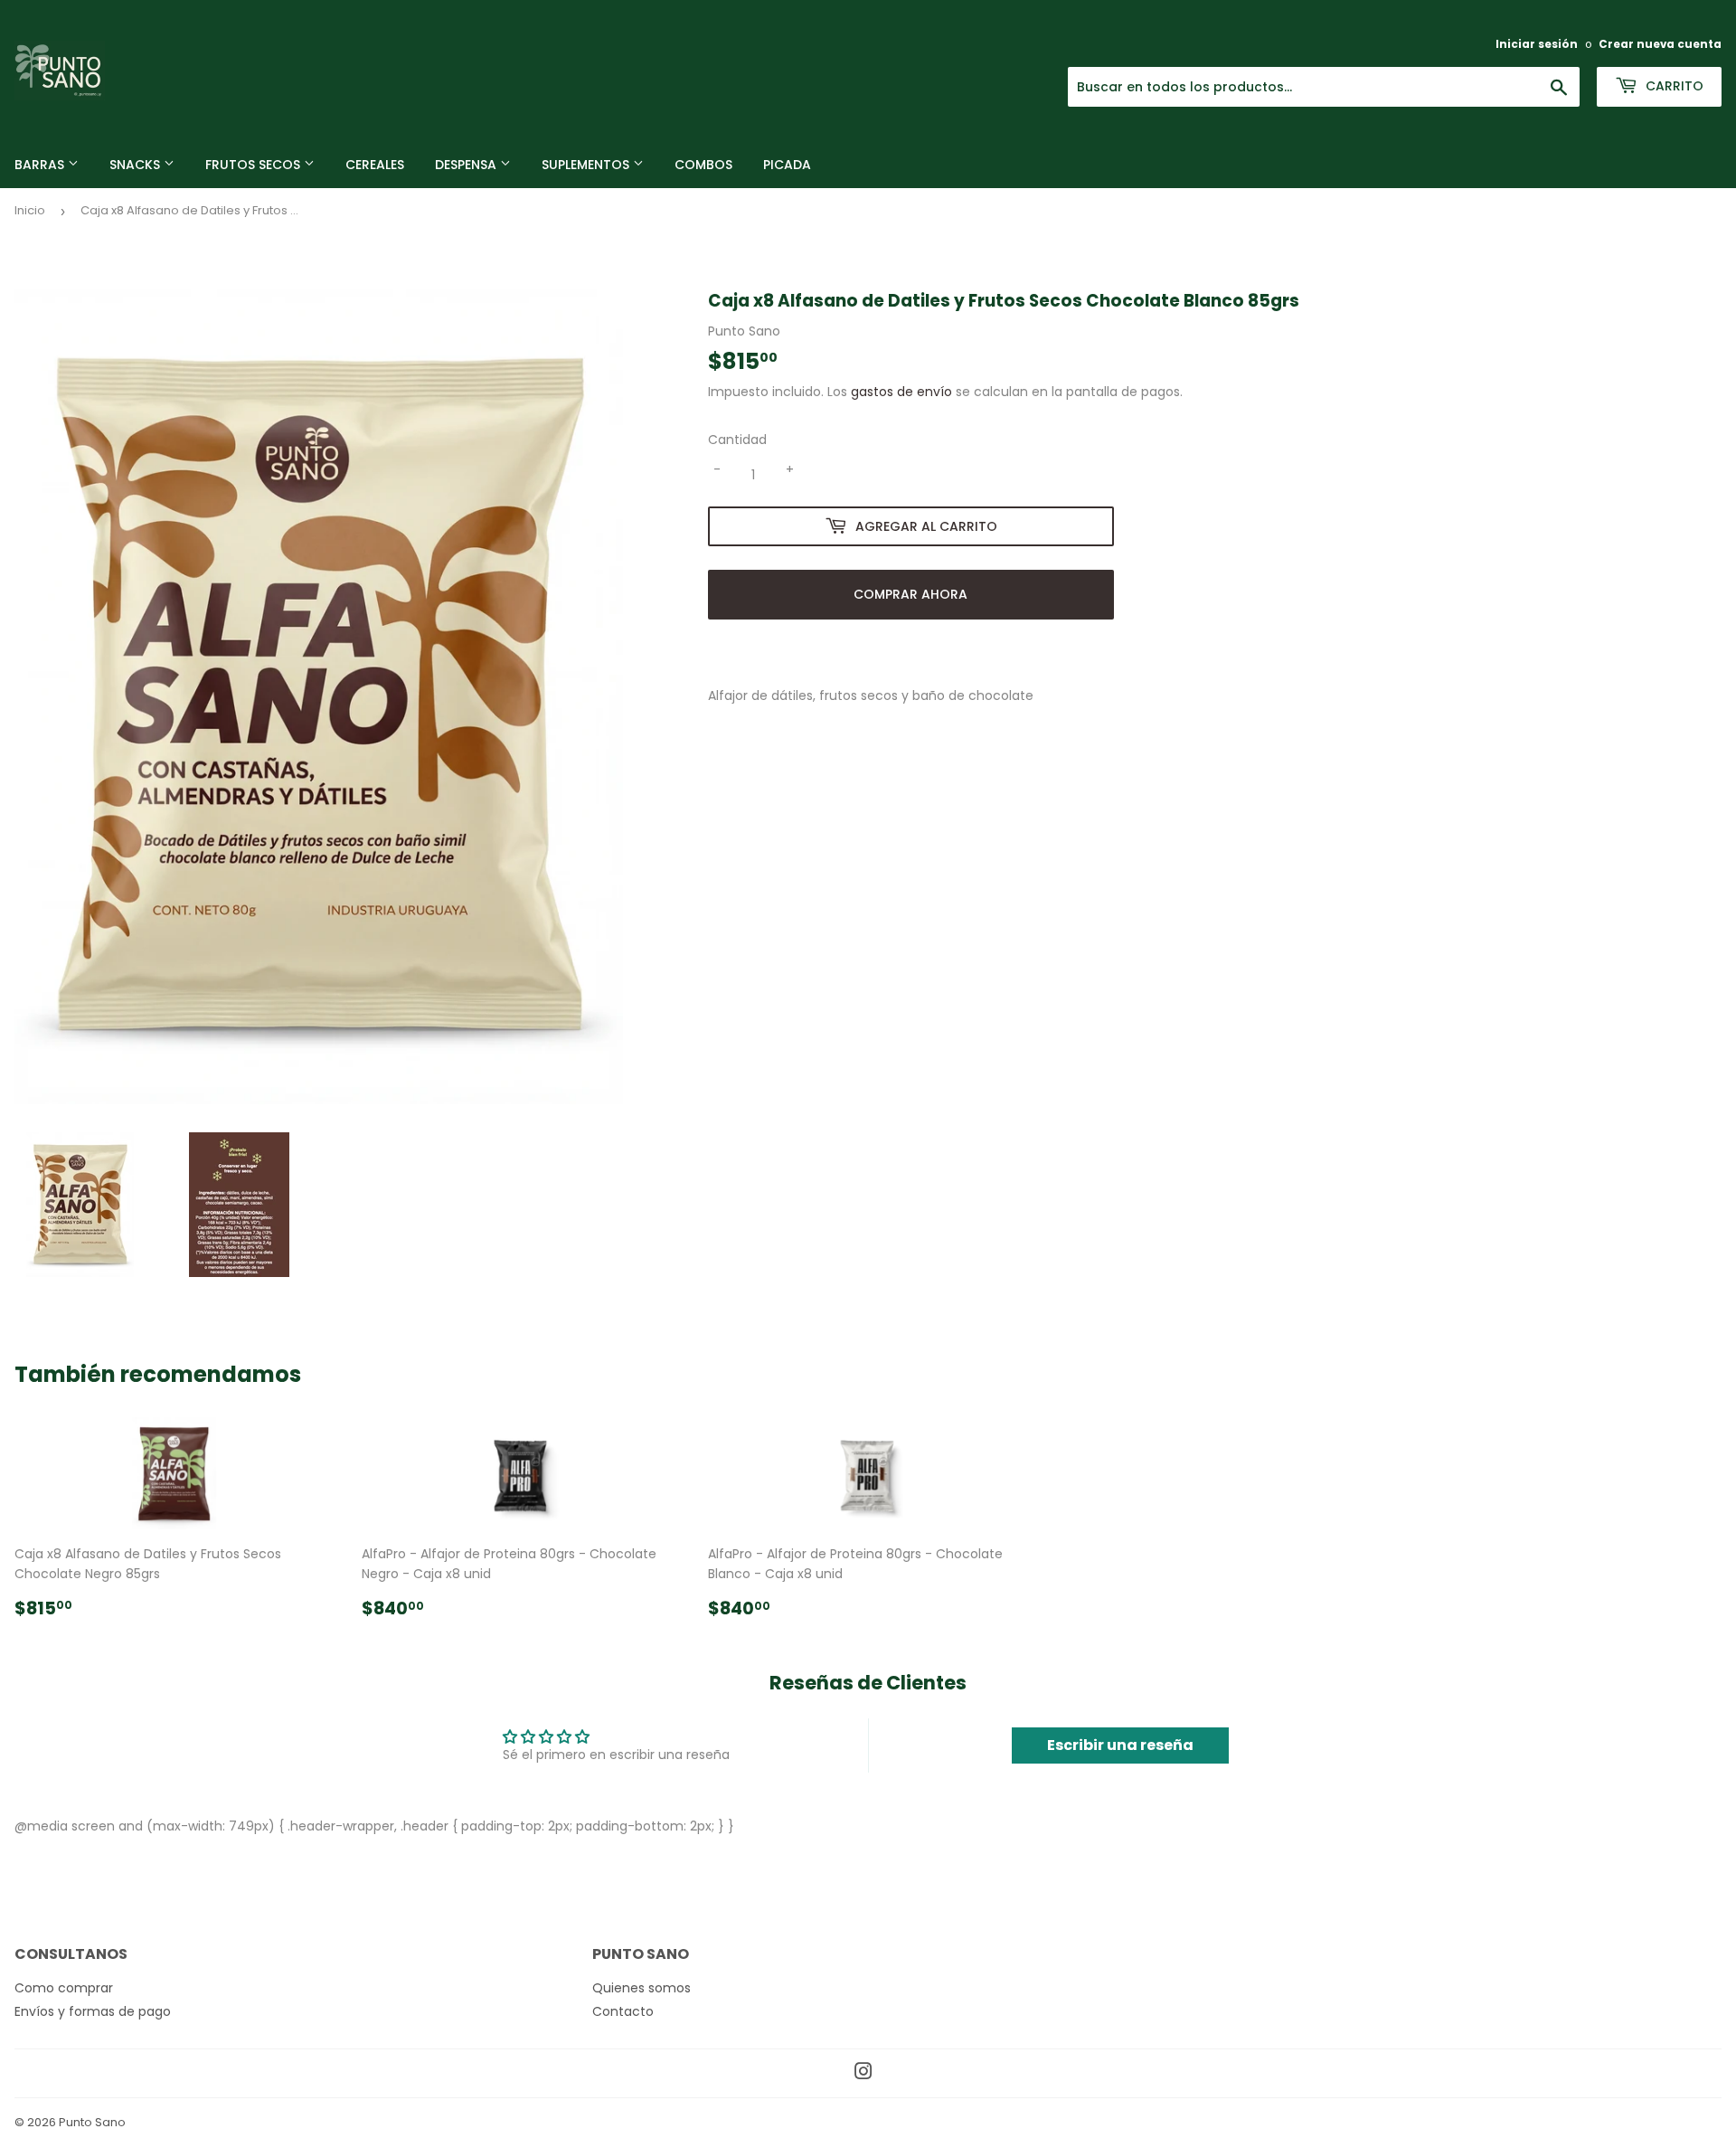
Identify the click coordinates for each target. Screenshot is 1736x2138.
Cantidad (737, 440)
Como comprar (64, 1988)
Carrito (1673, 86)
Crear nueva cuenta (1660, 44)
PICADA (787, 165)
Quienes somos (642, 1988)
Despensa (467, 165)
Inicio (30, 210)
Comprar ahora (910, 594)
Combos (703, 165)
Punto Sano (92, 2122)
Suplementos (587, 165)
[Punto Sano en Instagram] (863, 2074)
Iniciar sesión (1537, 44)
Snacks (137, 165)
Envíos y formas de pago (93, 2011)
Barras (41, 165)
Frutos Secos (255, 165)
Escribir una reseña (1120, 1745)
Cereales (375, 165)
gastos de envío (901, 392)
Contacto (623, 2011)
